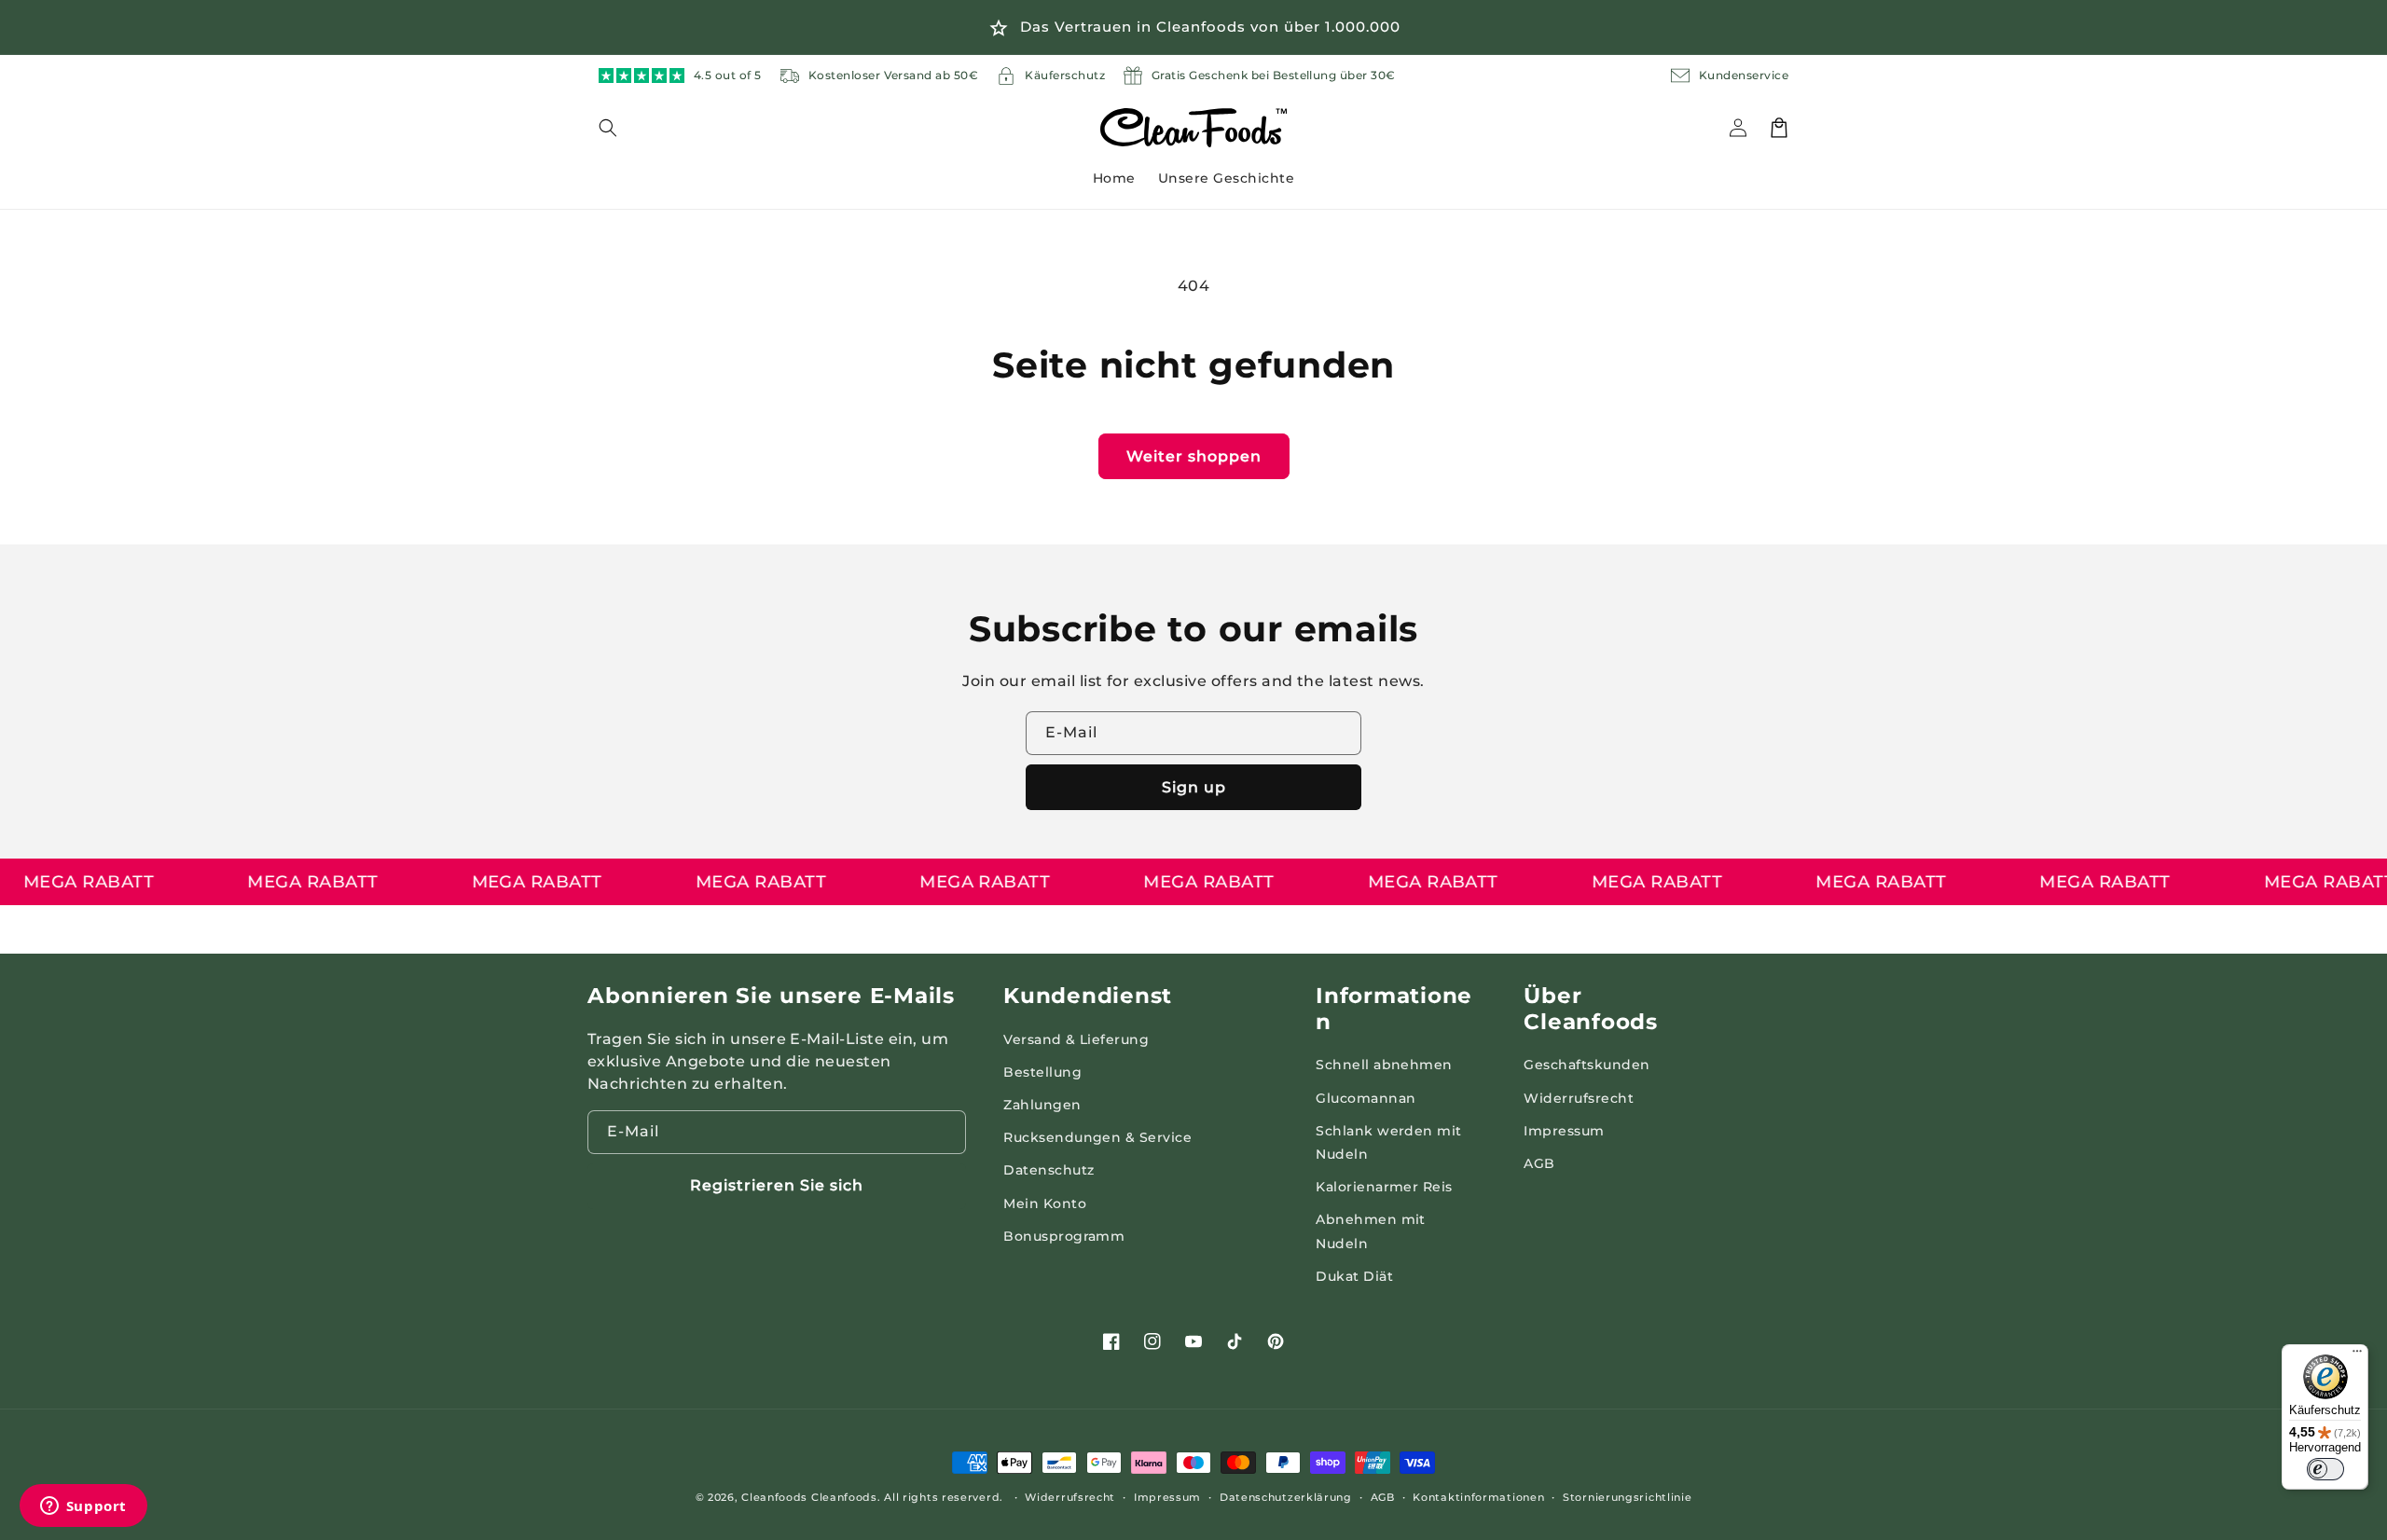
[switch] (2325, 1469)
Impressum (1564, 1131)
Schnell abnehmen (1384, 1065)
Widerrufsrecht (1579, 1098)
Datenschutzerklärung (1286, 1497)
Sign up (1194, 787)
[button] (619, 128)
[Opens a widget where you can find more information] (83, 1507)
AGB (1539, 1163)
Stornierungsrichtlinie (1627, 1497)
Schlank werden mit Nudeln (1389, 1142)
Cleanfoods (776, 1497)
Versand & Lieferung (1076, 1039)
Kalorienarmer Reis (1384, 1187)
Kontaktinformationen (1478, 1497)
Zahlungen (1042, 1105)
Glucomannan (1366, 1098)
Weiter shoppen (1194, 456)
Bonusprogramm (1064, 1236)
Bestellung (1042, 1072)
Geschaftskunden (1587, 1065)
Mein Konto (1045, 1203)
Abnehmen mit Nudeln (1371, 1231)
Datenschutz (1049, 1170)
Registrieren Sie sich (777, 1185)
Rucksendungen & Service (1097, 1137)
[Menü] (2357, 1355)
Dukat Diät (1354, 1276)
